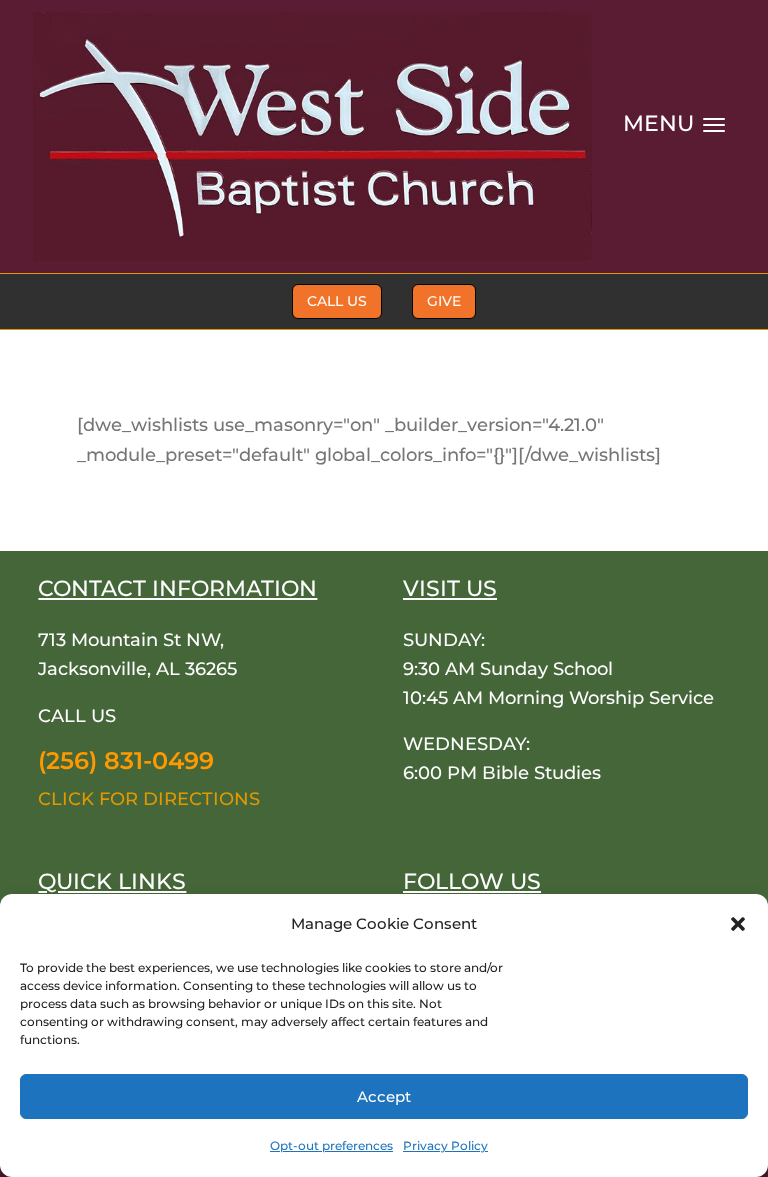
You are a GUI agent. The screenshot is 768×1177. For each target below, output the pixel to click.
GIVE (444, 301)
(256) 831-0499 (126, 760)
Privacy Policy (445, 1145)
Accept (384, 1096)
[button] (738, 924)
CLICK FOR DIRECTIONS (149, 799)
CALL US (337, 301)
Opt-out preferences (331, 1145)
